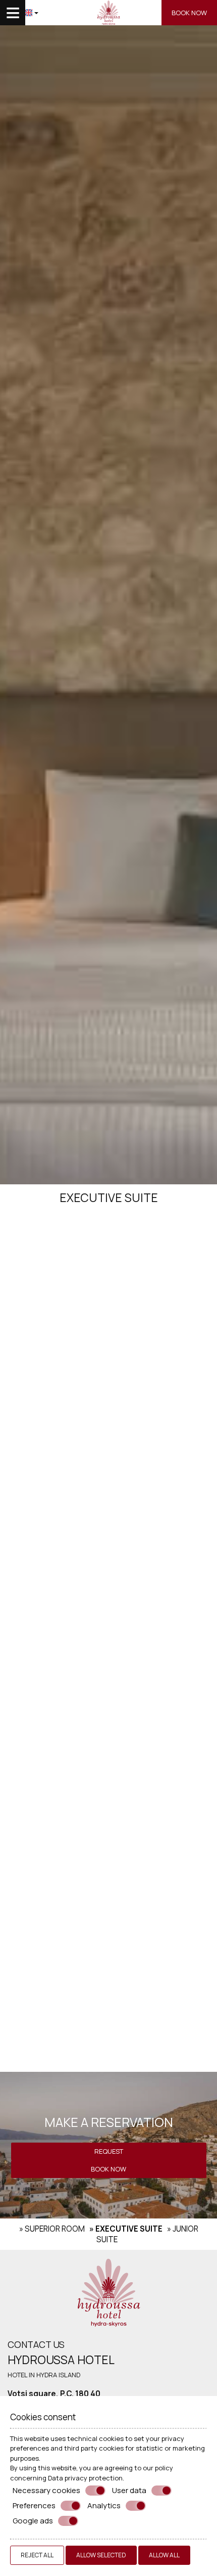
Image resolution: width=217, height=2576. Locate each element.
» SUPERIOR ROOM (52, 2229)
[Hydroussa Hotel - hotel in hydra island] (108, 2292)
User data (129, 2491)
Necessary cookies (46, 2491)
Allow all (164, 2555)
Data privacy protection (85, 2478)
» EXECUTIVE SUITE (126, 2229)
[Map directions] (56, 13)
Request (109, 2151)
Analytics (104, 2506)
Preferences (34, 2506)
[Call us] (86, 13)
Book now (189, 13)
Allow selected (101, 2555)
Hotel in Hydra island (44, 2375)
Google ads (33, 2521)
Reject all (37, 2555)
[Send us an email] (71, 13)
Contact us (36, 2344)
